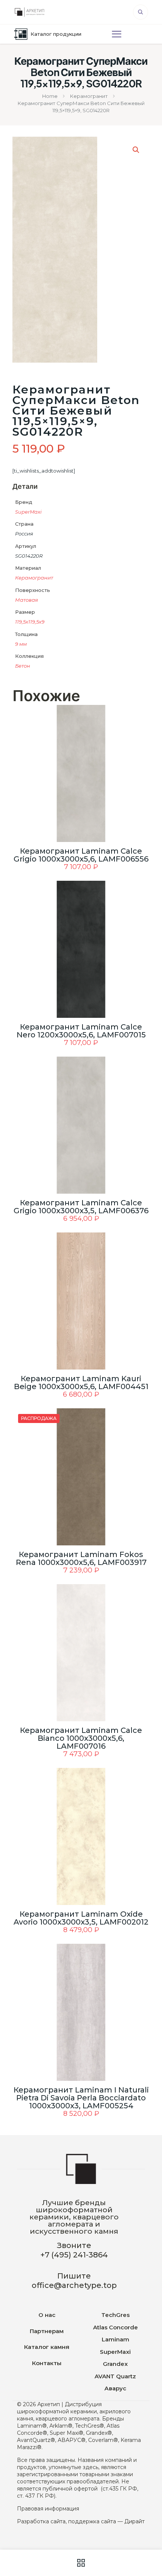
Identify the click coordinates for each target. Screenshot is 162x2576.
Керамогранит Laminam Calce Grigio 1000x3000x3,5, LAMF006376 (81, 1207)
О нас (47, 2315)
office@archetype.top (74, 2285)
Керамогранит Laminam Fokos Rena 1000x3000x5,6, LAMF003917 (81, 1558)
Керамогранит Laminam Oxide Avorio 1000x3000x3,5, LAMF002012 (81, 1918)
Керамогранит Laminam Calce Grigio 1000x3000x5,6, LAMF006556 (81, 855)
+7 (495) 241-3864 (74, 2255)
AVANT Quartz (115, 2376)
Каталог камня (47, 2347)
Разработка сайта (41, 2521)
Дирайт (134, 2521)
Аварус (115, 2388)
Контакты (47, 2363)
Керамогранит (89, 96)
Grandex (115, 2364)
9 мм (21, 644)
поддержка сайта (92, 2521)
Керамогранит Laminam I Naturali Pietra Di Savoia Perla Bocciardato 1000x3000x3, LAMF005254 (81, 2098)
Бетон (23, 666)
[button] (136, 150)
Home (50, 96)
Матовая (27, 600)
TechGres (115, 2315)
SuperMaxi (28, 512)
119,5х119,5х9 (30, 622)
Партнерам (47, 2331)
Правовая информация (48, 2509)
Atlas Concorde (115, 2327)
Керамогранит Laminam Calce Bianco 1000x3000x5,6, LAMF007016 (81, 1738)
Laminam (115, 2339)
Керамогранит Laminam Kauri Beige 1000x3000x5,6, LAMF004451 (81, 1383)
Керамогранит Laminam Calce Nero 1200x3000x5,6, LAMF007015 (81, 1031)
